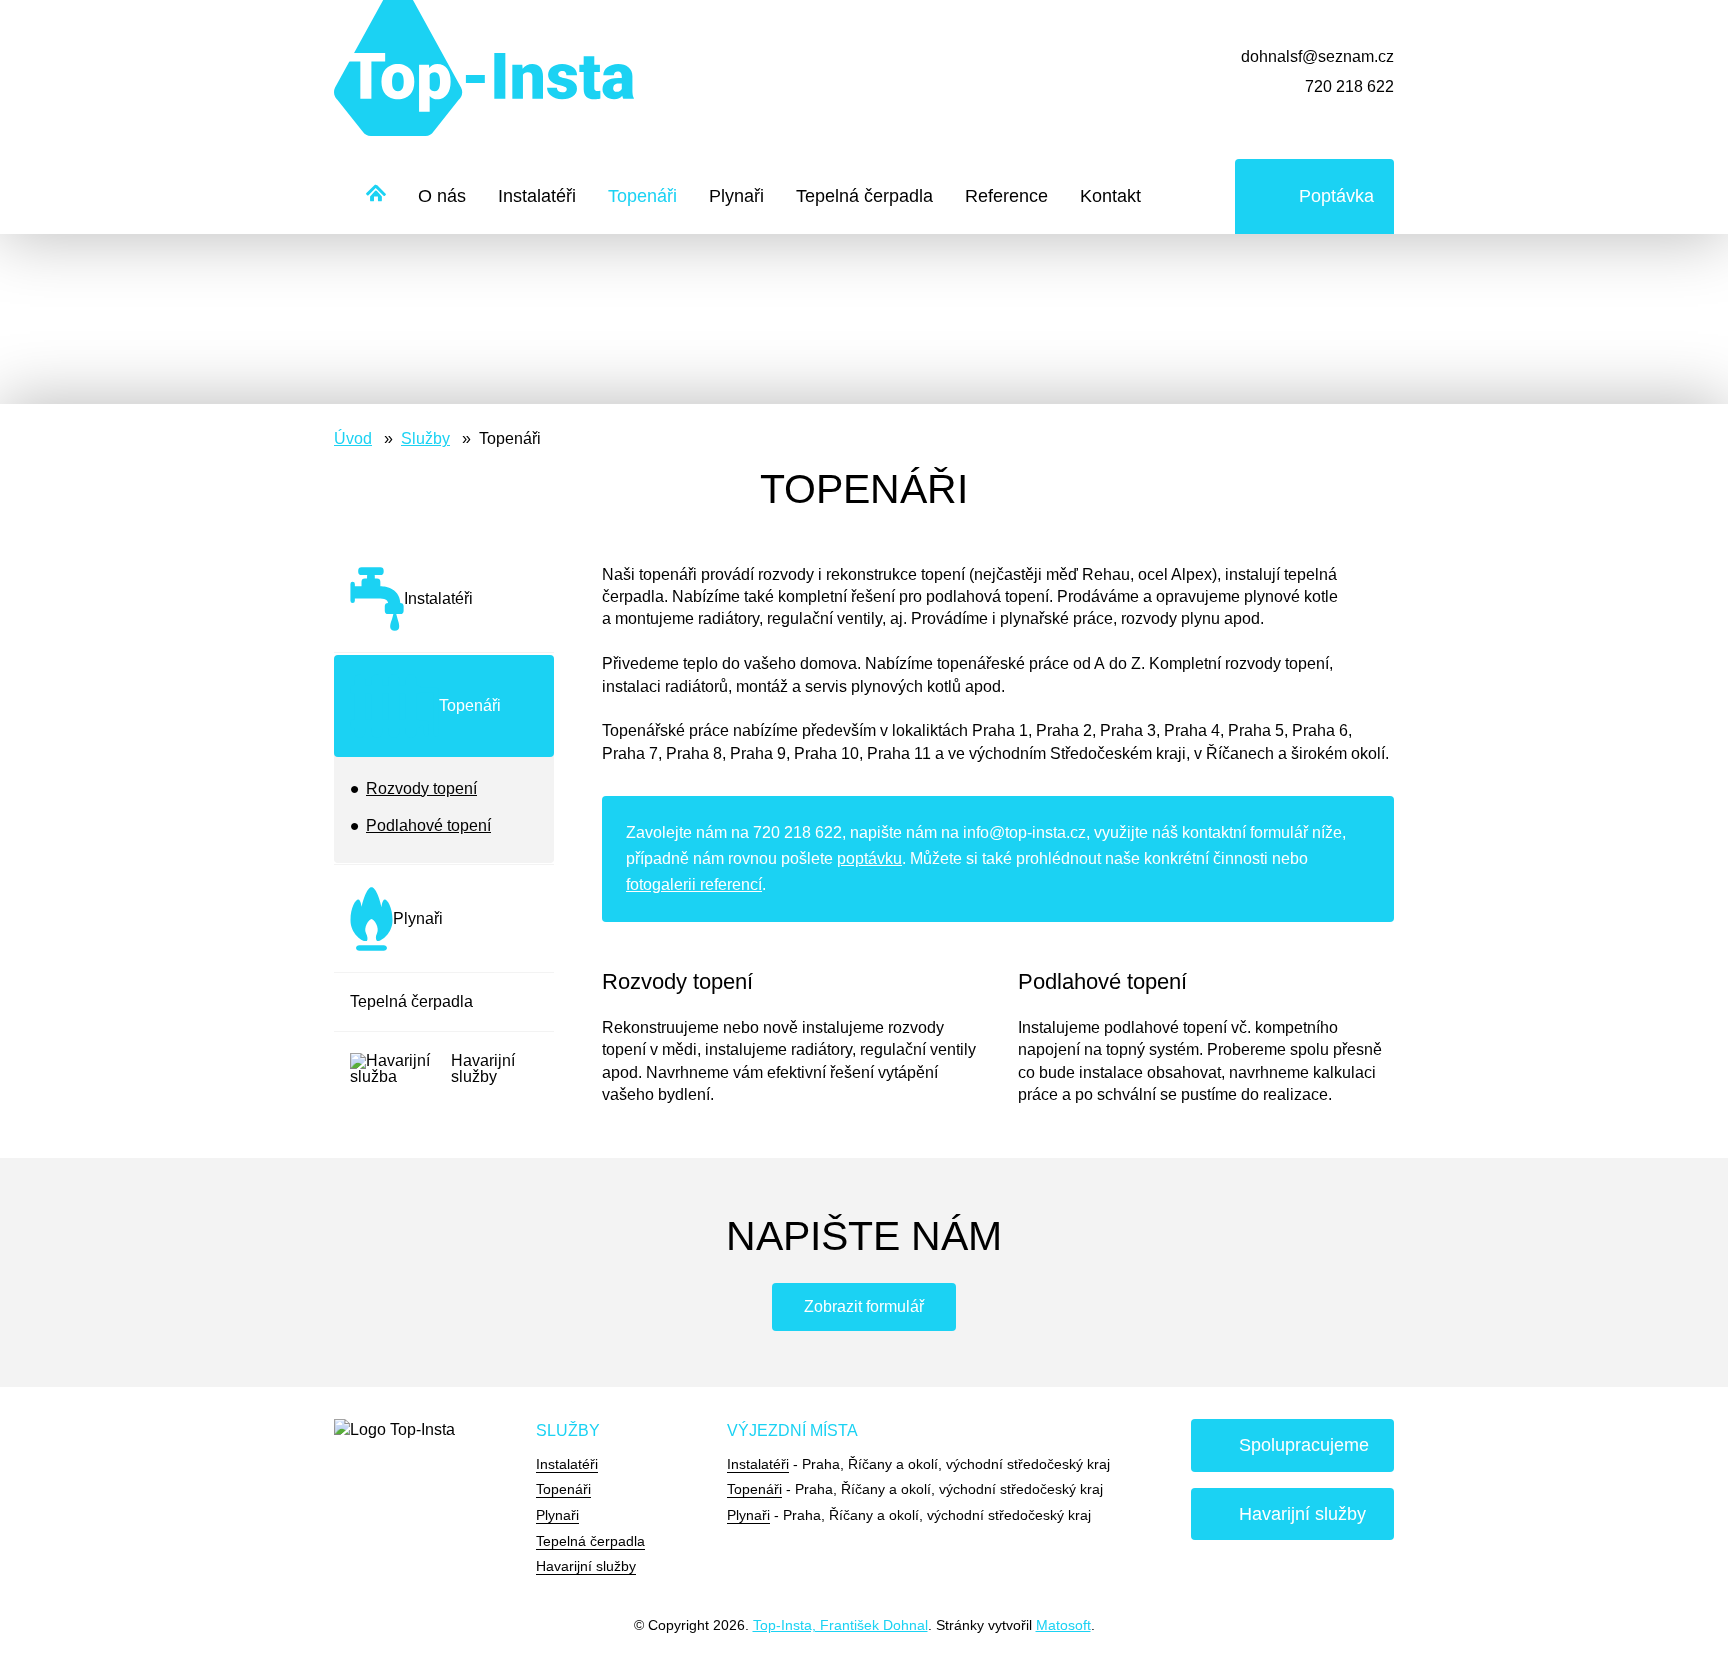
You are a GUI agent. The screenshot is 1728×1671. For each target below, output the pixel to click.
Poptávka (1336, 196)
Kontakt (1110, 196)
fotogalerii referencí (694, 884)
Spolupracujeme (1304, 1445)
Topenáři (642, 196)
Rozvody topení (421, 788)
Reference (1006, 196)
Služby (425, 438)
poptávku (869, 858)
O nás (442, 196)
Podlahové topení (428, 825)
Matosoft (1063, 1625)
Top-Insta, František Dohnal (840, 1625)
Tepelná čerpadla (864, 196)
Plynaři (736, 196)
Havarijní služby (586, 1566)
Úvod (353, 438)
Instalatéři (537, 196)
